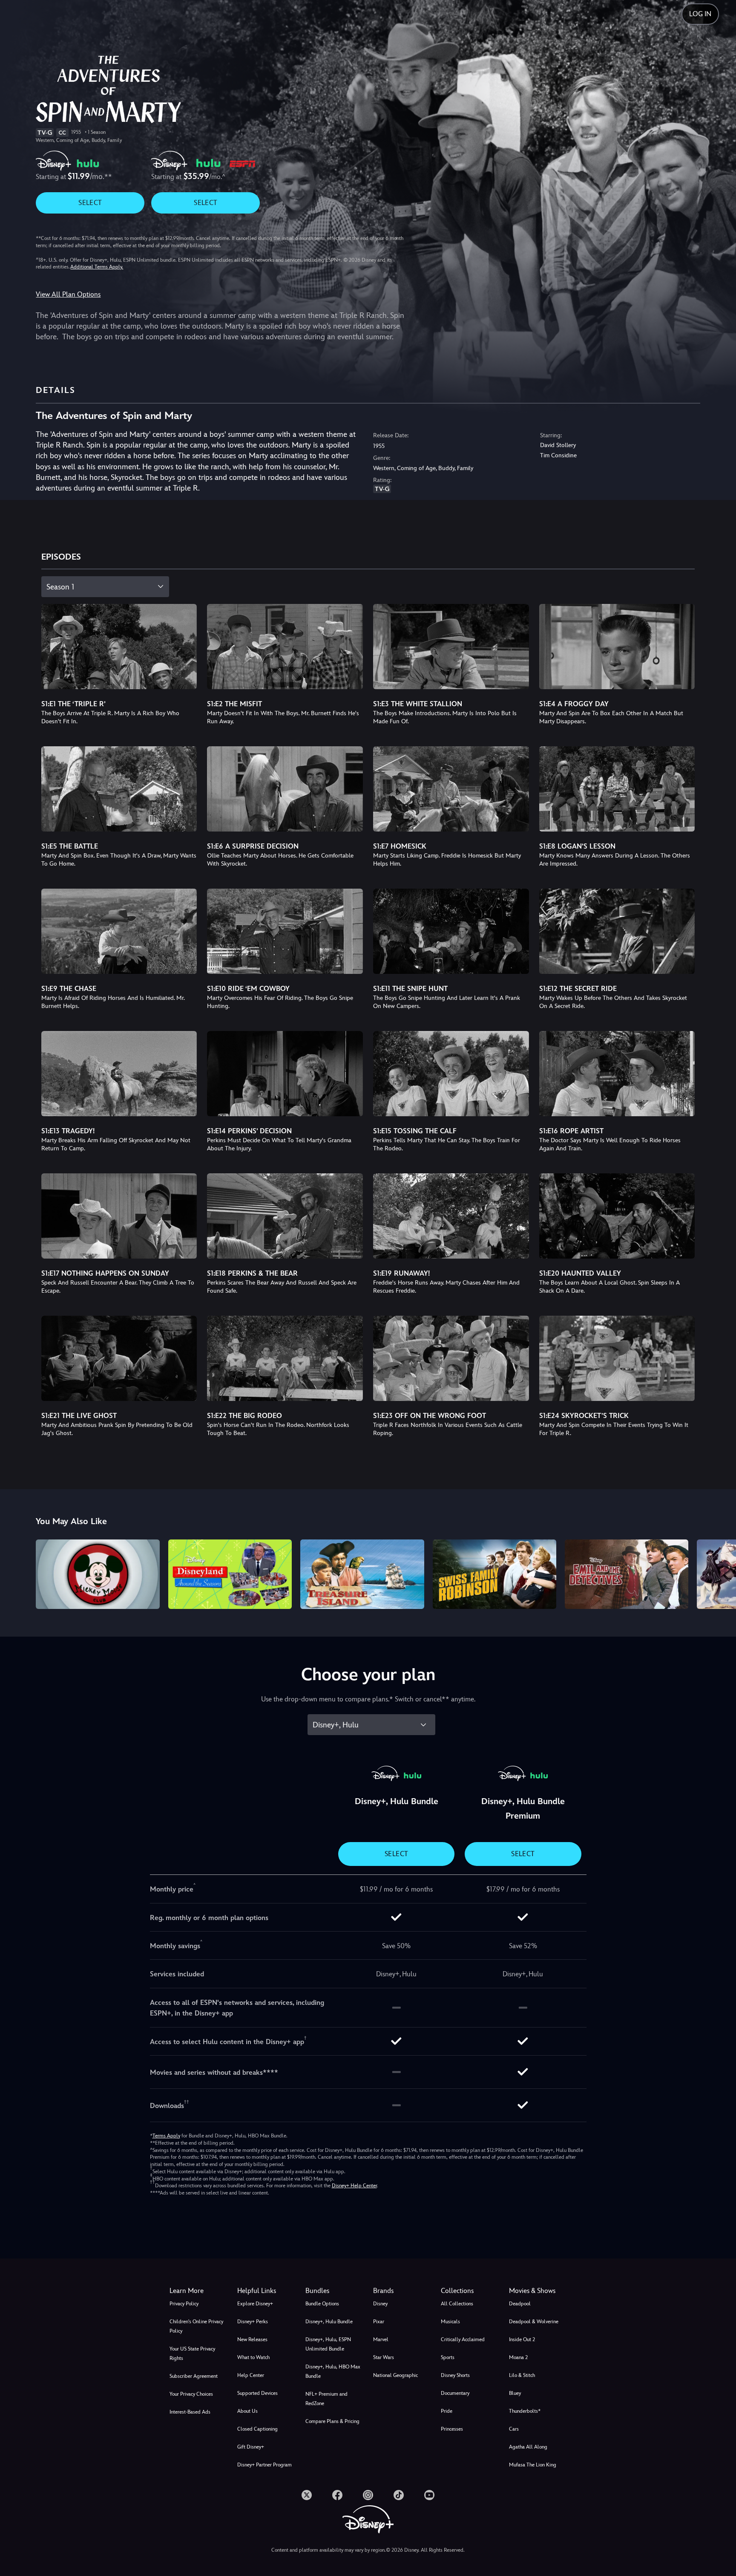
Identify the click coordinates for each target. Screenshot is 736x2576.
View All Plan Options (68, 294)
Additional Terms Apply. (97, 267)
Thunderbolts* (525, 2411)
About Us (247, 2411)
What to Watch (253, 2357)
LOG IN (700, 14)
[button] (266, 2291)
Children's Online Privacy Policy (196, 2326)
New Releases (252, 2339)
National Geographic (395, 2375)
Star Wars (384, 2357)
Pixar (379, 2322)
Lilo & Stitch (522, 2375)
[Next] (720, 1573)
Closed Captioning (257, 2429)
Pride (447, 2411)
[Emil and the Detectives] (627, 1574)
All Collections (457, 2304)
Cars (514, 2429)
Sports (448, 2357)
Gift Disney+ (251, 2447)
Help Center (251, 2375)
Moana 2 (518, 2357)
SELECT (90, 203)
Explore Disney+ (255, 2304)
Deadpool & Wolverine (534, 2322)
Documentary (455, 2393)
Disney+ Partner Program (264, 2465)
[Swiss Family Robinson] (494, 1574)
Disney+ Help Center (354, 2186)
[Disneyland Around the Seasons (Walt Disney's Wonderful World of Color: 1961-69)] (230, 1574)
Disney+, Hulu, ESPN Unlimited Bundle (328, 2344)
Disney (380, 2304)
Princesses (452, 2429)
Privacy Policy (184, 2304)
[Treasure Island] (362, 1574)
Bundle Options (322, 2304)
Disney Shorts (455, 2375)
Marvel (381, 2339)
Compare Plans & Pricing (332, 2421)
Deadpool (520, 2304)
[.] (307, 2495)
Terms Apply (166, 2136)
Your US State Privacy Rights (192, 2354)
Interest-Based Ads (190, 2412)
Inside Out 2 (522, 2339)
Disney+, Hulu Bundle (329, 2322)
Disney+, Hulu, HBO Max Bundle (333, 2371)
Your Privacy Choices (191, 2394)
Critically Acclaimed (463, 2339)
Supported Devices (257, 2393)
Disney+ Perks (253, 2322)
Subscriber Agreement (194, 2376)
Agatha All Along (528, 2447)
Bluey (515, 2393)
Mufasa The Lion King (533, 2465)
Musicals (450, 2322)
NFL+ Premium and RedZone (326, 2399)
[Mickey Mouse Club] (98, 1574)
